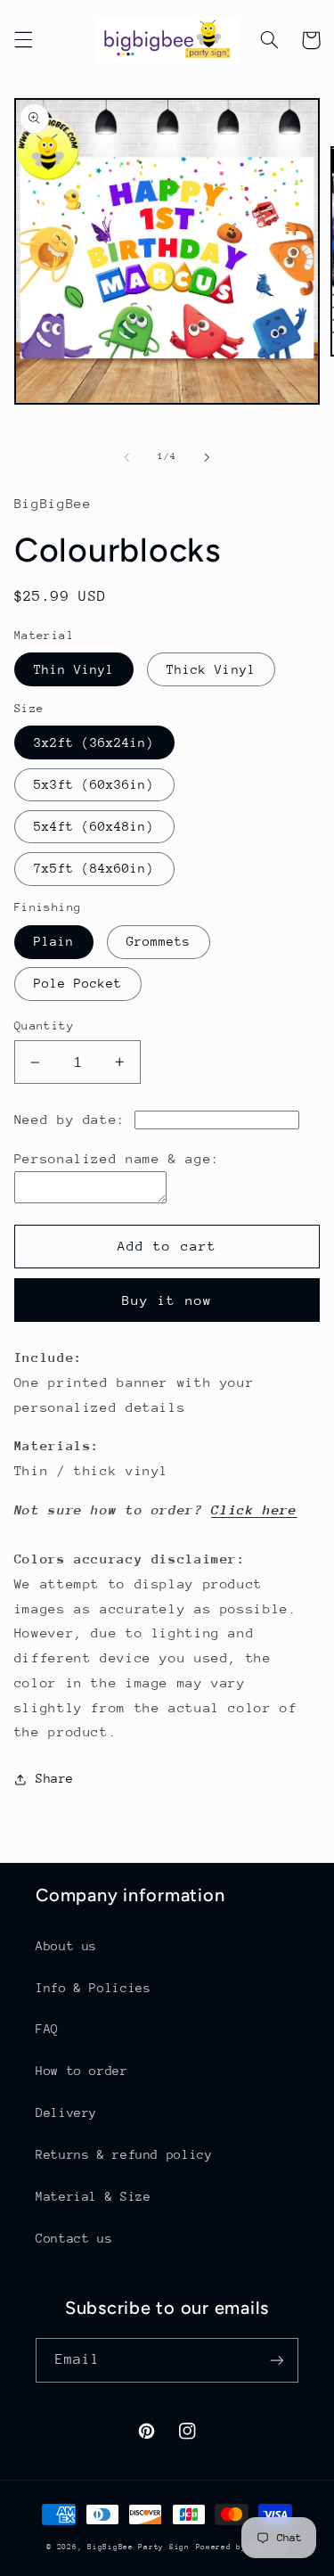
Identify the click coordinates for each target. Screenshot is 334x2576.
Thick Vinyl (211, 669)
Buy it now (167, 1300)
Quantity (44, 1025)
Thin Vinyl (74, 669)
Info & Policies (93, 1988)
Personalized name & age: (117, 1158)
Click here (254, 1510)
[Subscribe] (277, 2360)
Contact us (74, 2238)
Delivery (66, 2112)
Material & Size (93, 2196)
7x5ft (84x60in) (94, 868)
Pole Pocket (78, 983)
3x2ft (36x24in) (94, 742)
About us (66, 1946)
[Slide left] (126, 457)
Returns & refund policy (124, 2154)
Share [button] (55, 1778)
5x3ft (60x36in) (94, 784)
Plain (54, 941)
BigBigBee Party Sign (138, 2547)
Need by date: (70, 1119)
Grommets (159, 941)
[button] (23, 40)
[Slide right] (208, 457)
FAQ (47, 2029)
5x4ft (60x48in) (94, 826)
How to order (82, 2071)
